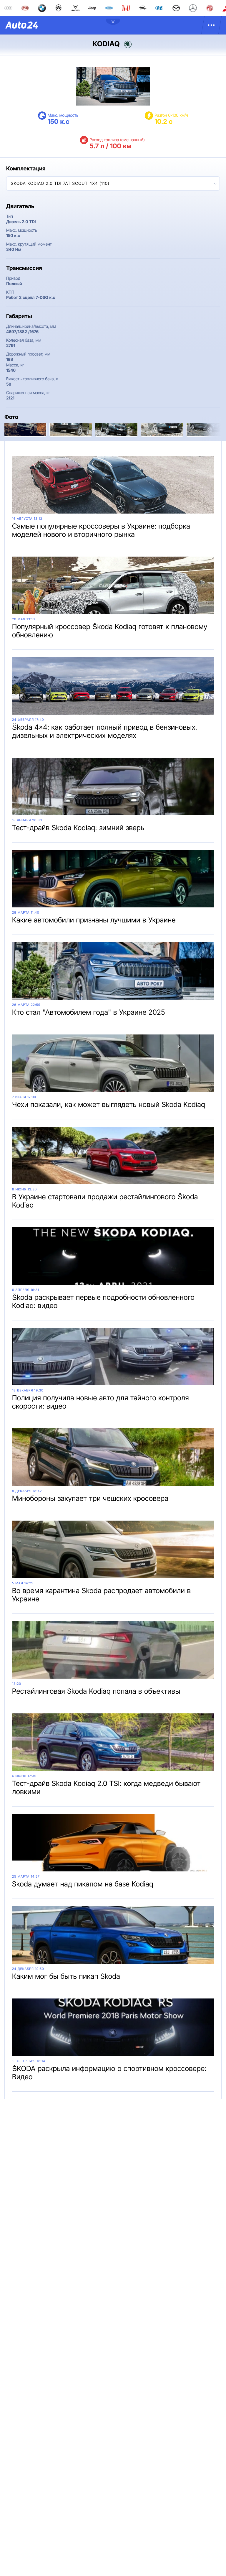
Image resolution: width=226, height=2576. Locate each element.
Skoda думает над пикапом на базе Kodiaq (83, 1884)
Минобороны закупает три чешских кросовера (90, 1498)
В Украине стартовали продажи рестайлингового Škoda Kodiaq (105, 1201)
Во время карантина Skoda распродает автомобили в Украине (101, 1595)
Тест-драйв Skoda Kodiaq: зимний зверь (78, 828)
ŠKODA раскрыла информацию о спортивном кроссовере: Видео (109, 2073)
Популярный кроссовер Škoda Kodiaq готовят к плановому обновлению (110, 631)
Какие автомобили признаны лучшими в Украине (94, 920)
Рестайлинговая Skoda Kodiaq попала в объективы (96, 1691)
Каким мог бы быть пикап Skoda (66, 1976)
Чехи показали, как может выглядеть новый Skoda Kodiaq (109, 1104)
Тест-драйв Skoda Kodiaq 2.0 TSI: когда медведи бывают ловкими (106, 1788)
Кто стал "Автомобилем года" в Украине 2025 (89, 1012)
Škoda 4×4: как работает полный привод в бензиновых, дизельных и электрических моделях (105, 731)
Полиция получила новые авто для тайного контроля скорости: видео (100, 1402)
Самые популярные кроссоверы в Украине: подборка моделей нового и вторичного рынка (101, 530)
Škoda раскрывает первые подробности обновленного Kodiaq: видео (103, 1301)
